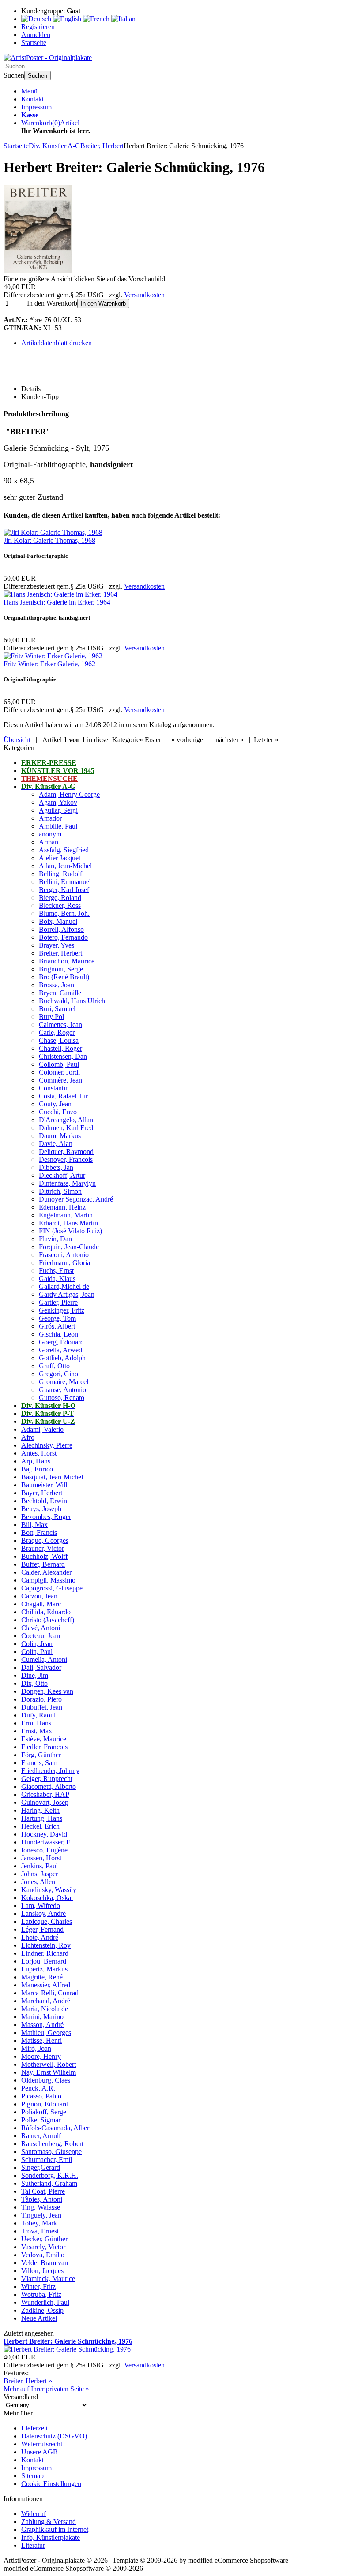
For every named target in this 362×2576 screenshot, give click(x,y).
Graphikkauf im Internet (55, 2529)
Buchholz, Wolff (44, 1556)
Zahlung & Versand (49, 2522)
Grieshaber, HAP (45, 1794)
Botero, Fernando (63, 937)
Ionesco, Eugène (44, 1850)
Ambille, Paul (58, 826)
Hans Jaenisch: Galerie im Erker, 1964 (57, 602)
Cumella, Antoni (44, 1659)
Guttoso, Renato (62, 1398)
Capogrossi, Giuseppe (52, 1588)
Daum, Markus (60, 1136)
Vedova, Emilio (43, 2255)
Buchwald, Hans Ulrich (72, 1001)
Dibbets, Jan (56, 1167)
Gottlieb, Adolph (62, 1358)
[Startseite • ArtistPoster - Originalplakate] (48, 58)
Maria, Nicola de (45, 2009)
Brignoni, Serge (61, 969)
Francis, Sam (39, 1763)
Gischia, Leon (58, 1334)
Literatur (33, 2545)
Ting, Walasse (41, 2207)
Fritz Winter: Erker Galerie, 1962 (49, 664)
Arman (49, 842)
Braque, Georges (45, 1540)
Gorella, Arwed (60, 1350)
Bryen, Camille (60, 993)
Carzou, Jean (39, 1596)
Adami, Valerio (42, 1429)
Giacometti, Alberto (49, 1786)
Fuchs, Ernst (56, 1271)
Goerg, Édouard (61, 1342)
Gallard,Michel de (64, 1286)
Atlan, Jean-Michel (65, 866)
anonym (50, 834)
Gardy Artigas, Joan (67, 1294)
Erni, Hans (36, 1723)
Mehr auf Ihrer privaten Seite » (46, 2389)
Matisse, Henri (41, 2040)
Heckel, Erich (40, 1826)
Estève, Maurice (44, 1739)
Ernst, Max (37, 1731)
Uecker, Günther (44, 2239)
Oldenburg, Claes (46, 2080)
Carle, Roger (57, 1032)
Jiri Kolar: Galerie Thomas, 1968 (49, 540)
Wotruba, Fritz (41, 2294)
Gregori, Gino (58, 1374)
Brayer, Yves (57, 945)
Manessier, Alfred (46, 1985)
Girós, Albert (57, 1326)
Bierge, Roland (60, 898)
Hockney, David (44, 1834)
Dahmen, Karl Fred (66, 1128)
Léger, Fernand (42, 1929)
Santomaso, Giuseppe (51, 2152)
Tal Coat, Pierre (43, 2191)
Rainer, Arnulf (41, 2136)
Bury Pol (51, 1017)
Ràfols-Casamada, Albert (56, 2128)
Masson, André (42, 2025)
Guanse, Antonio (62, 1390)
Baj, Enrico (37, 1469)
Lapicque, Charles (47, 1921)
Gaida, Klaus (57, 1279)
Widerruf (34, 2514)
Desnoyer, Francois (66, 1159)
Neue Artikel (39, 2318)
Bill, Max (34, 1525)
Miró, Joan (36, 2048)
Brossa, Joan (57, 985)
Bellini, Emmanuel (65, 882)
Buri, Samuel (57, 1009)
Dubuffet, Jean (42, 1707)
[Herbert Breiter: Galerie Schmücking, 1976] (38, 271)
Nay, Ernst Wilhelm (49, 2072)
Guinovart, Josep (45, 1802)
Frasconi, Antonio (64, 1255)
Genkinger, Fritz (62, 1310)
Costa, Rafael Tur (63, 1096)
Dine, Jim (35, 1675)
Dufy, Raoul (38, 1715)
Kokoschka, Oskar (47, 1898)
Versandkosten (144, 295)
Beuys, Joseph (41, 1509)
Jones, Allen (38, 1882)
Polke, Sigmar (41, 2120)
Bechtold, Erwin (44, 1501)
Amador (50, 818)
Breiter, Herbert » (28, 2381)
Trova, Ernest (40, 2231)
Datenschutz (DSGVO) (54, 2436)
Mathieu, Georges (46, 2033)
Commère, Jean (60, 1080)
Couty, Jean (55, 1104)
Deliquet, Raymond (66, 1152)
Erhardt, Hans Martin (68, 1223)
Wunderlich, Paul (45, 2302)
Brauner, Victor (43, 1548)
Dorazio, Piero (41, 1699)
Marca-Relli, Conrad (50, 1993)
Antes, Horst (39, 1453)
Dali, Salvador (41, 1667)
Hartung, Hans (42, 1818)
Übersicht (17, 740)
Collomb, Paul (59, 1064)
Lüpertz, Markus (44, 1969)
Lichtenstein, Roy (46, 1945)
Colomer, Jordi (59, 1072)
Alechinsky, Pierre (47, 1445)
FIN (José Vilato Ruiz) (70, 1231)
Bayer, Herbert (42, 1493)
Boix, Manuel (58, 921)
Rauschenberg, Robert (52, 2144)
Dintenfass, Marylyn (67, 1183)
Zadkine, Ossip (42, 2310)
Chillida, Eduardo (46, 1612)
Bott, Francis (39, 1533)
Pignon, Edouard (45, 2104)
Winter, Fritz (38, 2287)
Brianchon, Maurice (67, 961)
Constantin (54, 1088)
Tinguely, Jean (41, 2215)
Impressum (36, 107)
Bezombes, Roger (46, 1517)
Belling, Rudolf (60, 874)
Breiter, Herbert (60, 953)
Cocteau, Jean (41, 1636)
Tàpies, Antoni (42, 2199)
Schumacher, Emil (47, 2160)
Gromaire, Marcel (64, 1382)
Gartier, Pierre (58, 1302)
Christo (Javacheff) (48, 1620)
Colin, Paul (37, 1652)
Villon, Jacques (42, 2271)
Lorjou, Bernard (44, 1961)
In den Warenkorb (103, 304)
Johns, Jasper (40, 1874)
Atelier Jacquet (60, 858)
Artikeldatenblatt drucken (57, 343)
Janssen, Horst (41, 1858)
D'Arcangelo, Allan (66, 1120)
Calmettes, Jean (60, 1025)
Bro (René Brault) (64, 977)
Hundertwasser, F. (46, 1842)
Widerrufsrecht (42, 2444)
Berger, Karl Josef (64, 890)
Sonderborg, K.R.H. (50, 2175)
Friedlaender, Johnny (50, 1771)
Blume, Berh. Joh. (64, 913)
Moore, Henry (41, 2056)
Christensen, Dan (63, 1056)
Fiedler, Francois (44, 1747)
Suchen (38, 76)
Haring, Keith (40, 1810)
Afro (28, 1437)
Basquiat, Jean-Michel (52, 1477)
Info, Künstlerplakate (51, 2537)
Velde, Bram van (45, 2263)
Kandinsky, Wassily (49, 1890)
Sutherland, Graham (49, 2183)
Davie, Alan (56, 1144)
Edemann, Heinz (62, 1207)
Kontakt (32, 99)
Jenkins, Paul (40, 1866)
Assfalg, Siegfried (64, 850)
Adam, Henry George (69, 794)
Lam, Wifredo (41, 1906)
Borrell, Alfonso (61, 929)
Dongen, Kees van (47, 1691)
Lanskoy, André (43, 1913)
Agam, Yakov (58, 802)
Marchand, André (46, 2001)
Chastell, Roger (60, 1048)
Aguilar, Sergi (58, 810)
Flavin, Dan (55, 1239)
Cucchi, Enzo (58, 1112)
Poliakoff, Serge (44, 2112)
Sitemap (32, 2476)
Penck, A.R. (38, 2088)
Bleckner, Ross (60, 905)
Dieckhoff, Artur (62, 1175)
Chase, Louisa (59, 1040)
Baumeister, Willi (45, 1485)
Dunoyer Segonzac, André (76, 1199)
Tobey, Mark (39, 2223)
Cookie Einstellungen (51, 2484)
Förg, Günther (41, 1755)
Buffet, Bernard (43, 1564)
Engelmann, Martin (66, 1215)
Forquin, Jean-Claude (69, 1247)
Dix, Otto (34, 1683)
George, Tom (57, 1318)
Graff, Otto (54, 1366)
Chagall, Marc (41, 1604)
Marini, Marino (42, 2017)
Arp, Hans (36, 1461)
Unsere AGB (40, 2452)
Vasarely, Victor (43, 2247)
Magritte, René (42, 1977)
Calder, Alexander (46, 1572)
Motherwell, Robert (49, 2064)
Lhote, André (40, 1937)
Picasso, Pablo (41, 2096)
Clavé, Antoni (41, 1628)
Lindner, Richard (45, 1953)
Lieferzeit (34, 2428)
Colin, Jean (37, 1644)
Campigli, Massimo (48, 1580)
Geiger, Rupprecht (47, 1779)
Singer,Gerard (41, 2167)
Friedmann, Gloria (64, 1263)
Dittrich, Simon (60, 1191)
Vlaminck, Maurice (48, 2279)
